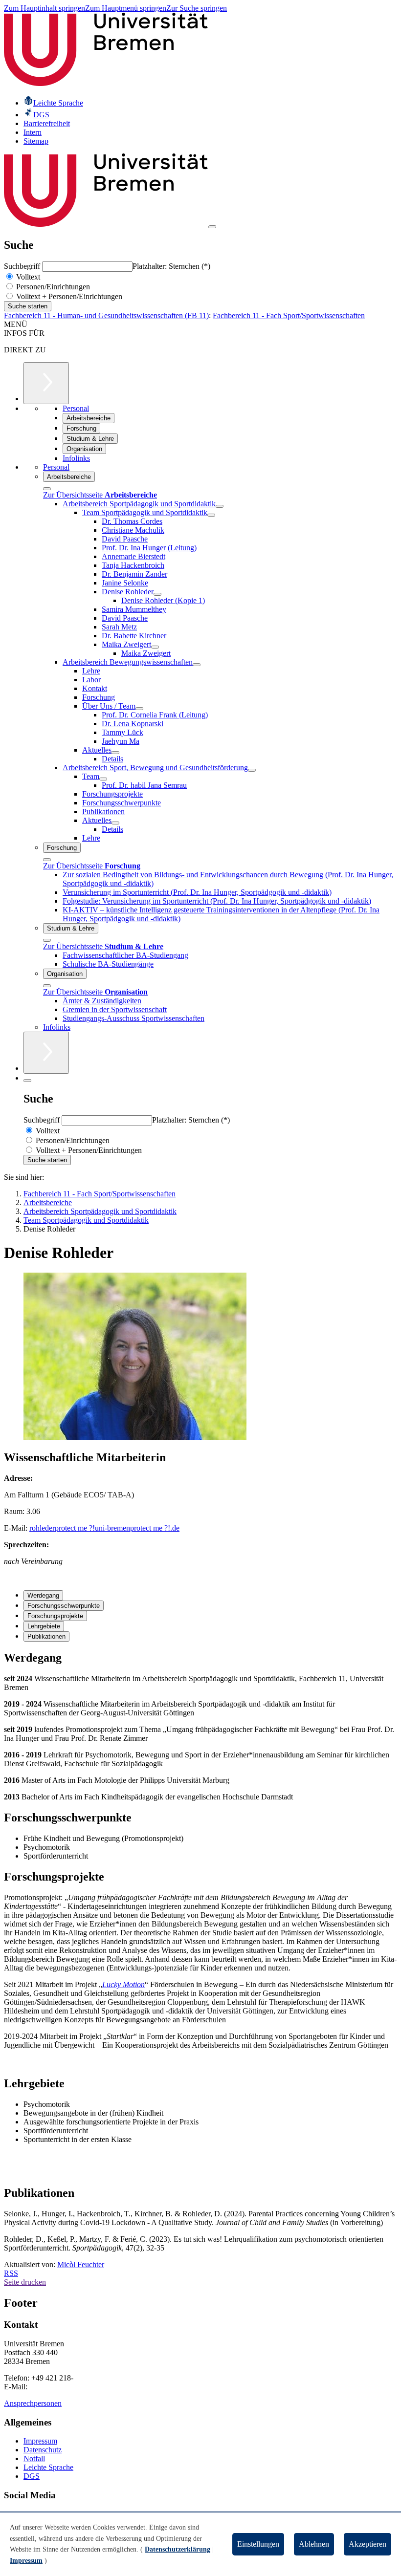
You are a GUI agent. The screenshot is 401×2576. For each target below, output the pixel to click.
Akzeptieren (368, 2544)
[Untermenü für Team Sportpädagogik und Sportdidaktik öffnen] (211, 515)
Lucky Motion (123, 1984)
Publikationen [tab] (46, 1636)
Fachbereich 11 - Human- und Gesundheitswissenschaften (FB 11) (106, 315)
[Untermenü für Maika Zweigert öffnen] (155, 647)
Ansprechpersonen (33, 2403)
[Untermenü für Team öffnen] (103, 779)
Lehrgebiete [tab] (44, 1626)
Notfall (34, 2458)
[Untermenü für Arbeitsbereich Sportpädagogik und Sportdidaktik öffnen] (220, 506)
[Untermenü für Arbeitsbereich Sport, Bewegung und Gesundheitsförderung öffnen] (252, 770)
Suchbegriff (23, 266)
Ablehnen (314, 2544)
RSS (11, 2273)
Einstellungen (258, 2544)
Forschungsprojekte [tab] (55, 1616)
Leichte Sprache (48, 2467)
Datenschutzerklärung (178, 2549)
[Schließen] (47, 489)
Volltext (27, 277)
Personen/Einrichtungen (52, 287)
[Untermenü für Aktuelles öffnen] (115, 753)
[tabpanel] (200, 1726)
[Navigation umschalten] (212, 227)
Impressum (40, 2441)
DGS (32, 2476)
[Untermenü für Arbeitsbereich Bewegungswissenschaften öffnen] (197, 665)
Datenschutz (43, 2450)
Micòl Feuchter (81, 2264)
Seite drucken (25, 2282)
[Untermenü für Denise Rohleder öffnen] (157, 594)
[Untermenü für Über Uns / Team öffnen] (139, 709)
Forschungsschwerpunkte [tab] (64, 1606)
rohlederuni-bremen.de (104, 1528)
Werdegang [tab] (43, 1595)
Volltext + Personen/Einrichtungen (68, 296)
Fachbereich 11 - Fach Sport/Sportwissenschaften (289, 315)
